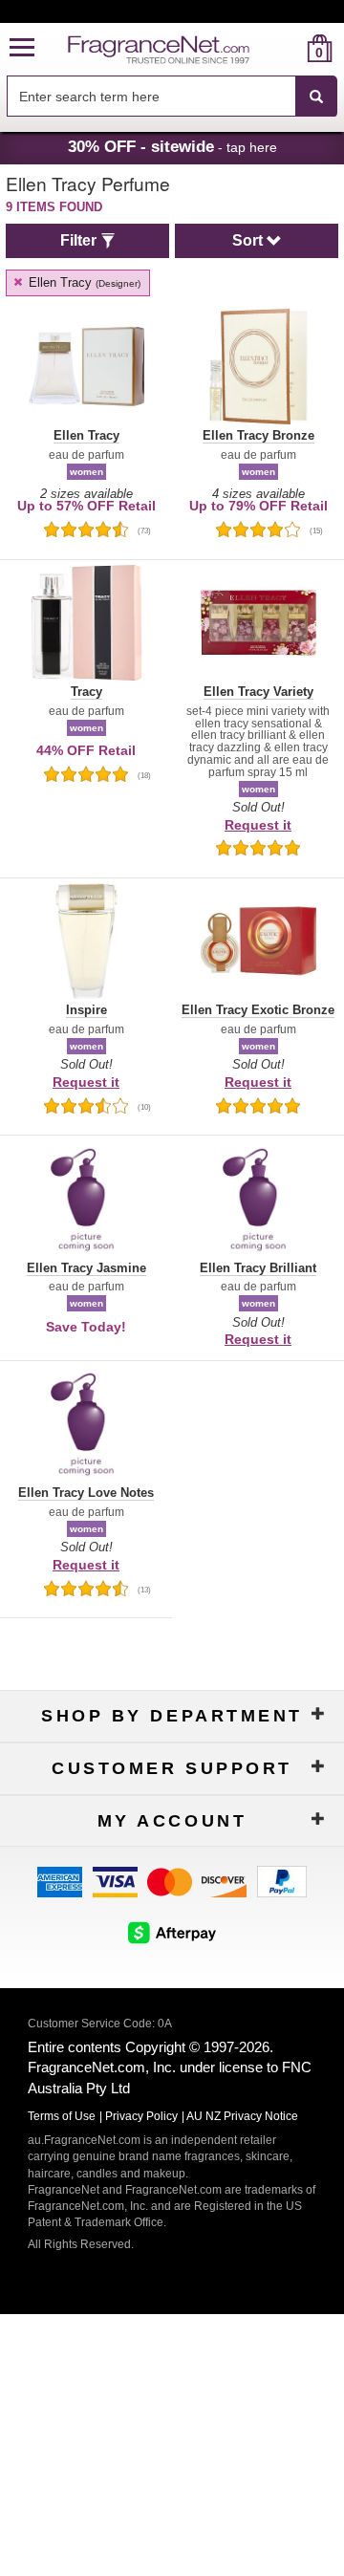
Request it (258, 825)
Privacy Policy (141, 2116)
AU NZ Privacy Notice (242, 2116)
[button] (22, 48)
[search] (289, 48)
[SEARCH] (316, 97)
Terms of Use (62, 2116)
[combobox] (172, 97)
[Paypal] (282, 1880)
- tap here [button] (172, 146)
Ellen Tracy (83, 282)
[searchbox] (151, 96)
